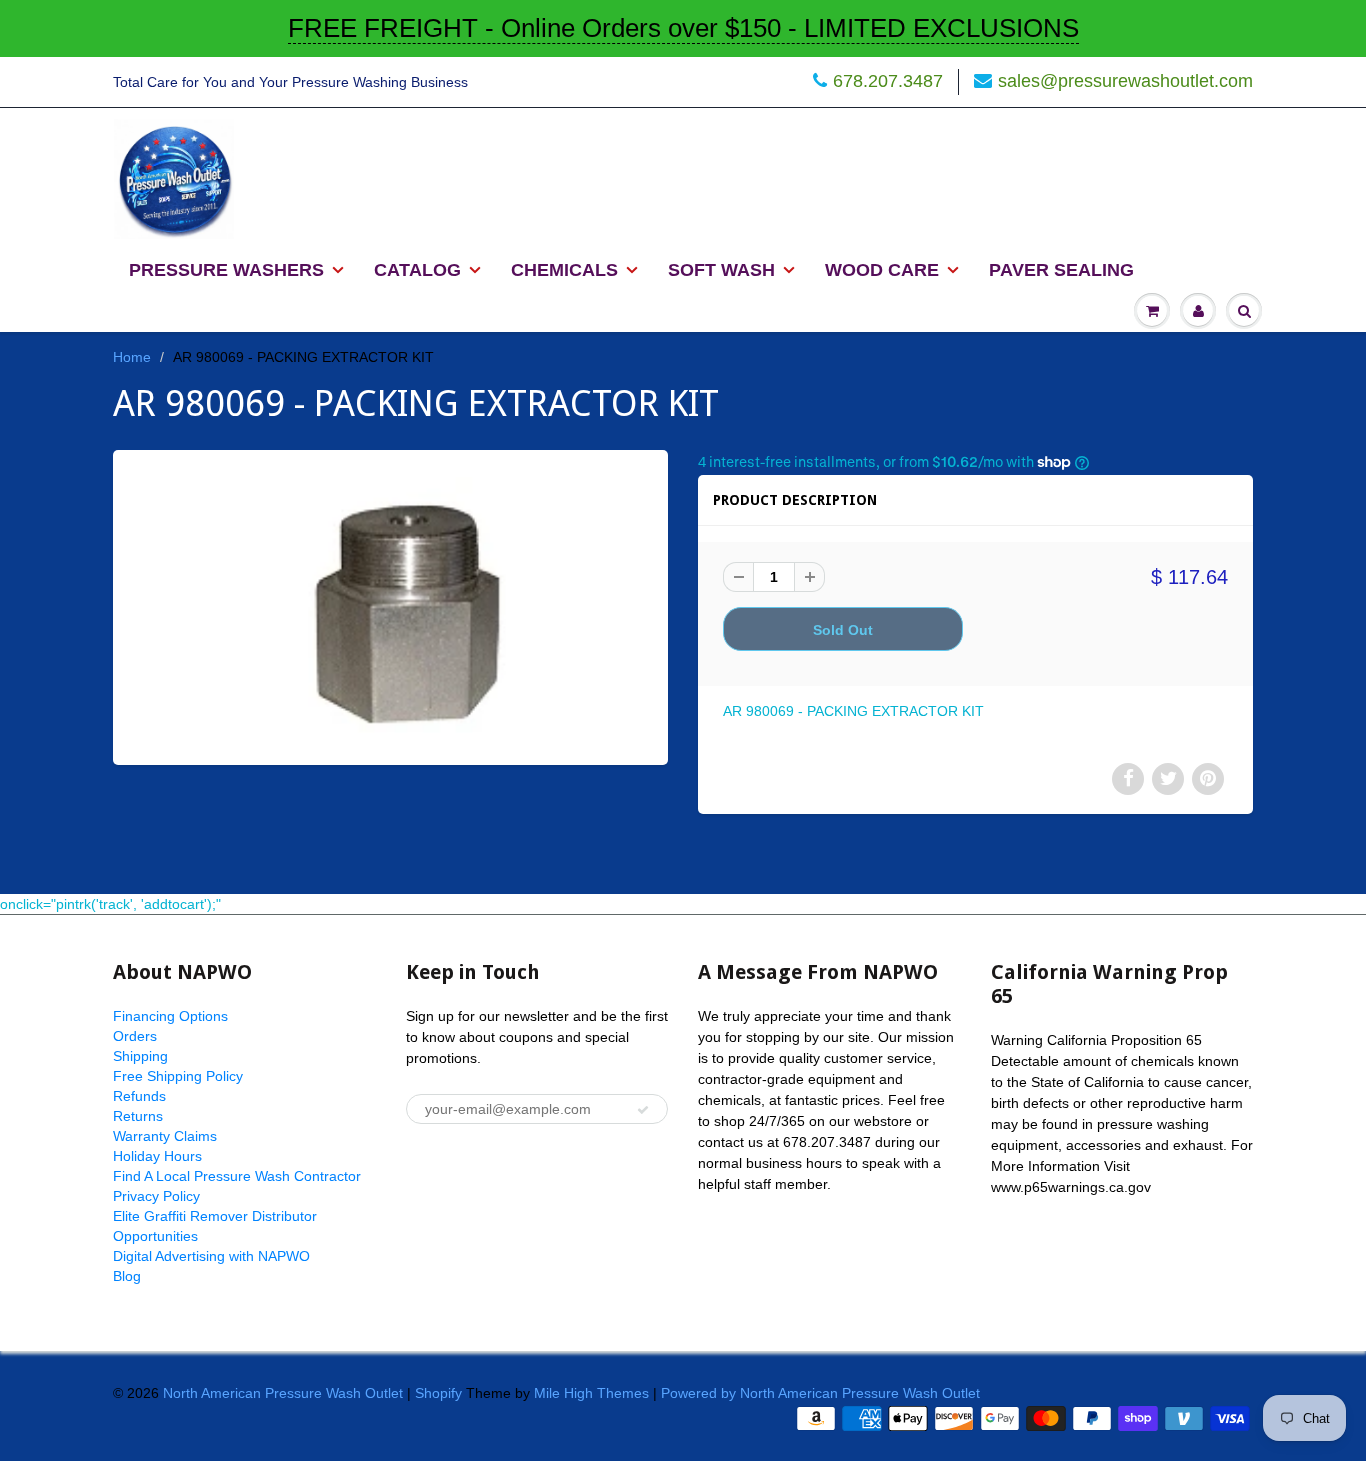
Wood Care (882, 270)
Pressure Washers (226, 270)
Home (132, 357)
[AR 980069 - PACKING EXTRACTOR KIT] (390, 605)
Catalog (417, 270)
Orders (135, 1036)
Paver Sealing (1061, 270)
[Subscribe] (643, 1110)
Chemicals (564, 270)
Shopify (438, 1393)
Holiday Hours (157, 1156)
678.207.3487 (888, 81)
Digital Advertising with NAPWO (211, 1256)
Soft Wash (721, 270)
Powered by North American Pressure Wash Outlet (820, 1393)
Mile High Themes (591, 1393)
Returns (138, 1116)
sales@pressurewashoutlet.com (1125, 81)
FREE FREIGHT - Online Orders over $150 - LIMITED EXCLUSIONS (683, 28)
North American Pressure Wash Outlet (283, 1393)
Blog (127, 1276)
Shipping (140, 1056)
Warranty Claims (165, 1136)
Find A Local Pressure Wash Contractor (237, 1176)
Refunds (139, 1096)
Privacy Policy (156, 1196)
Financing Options (170, 1016)
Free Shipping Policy (178, 1076)
